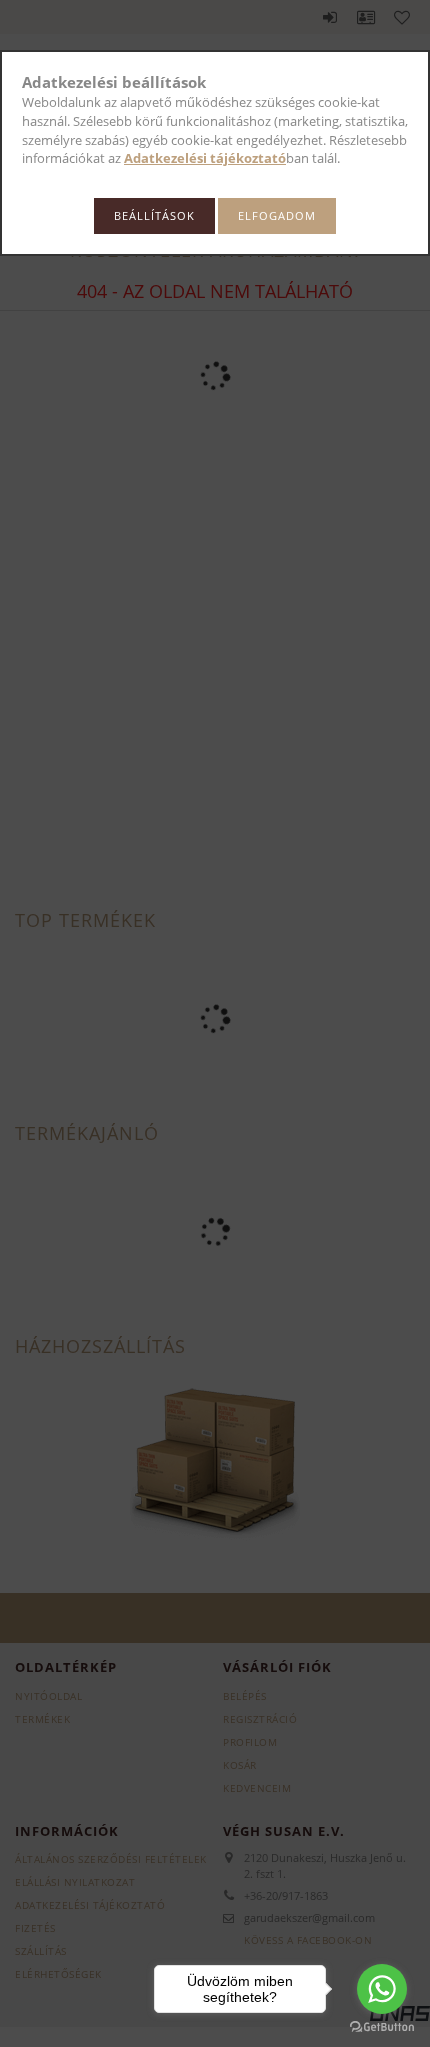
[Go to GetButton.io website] (382, 2027)
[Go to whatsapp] (382, 1989)
